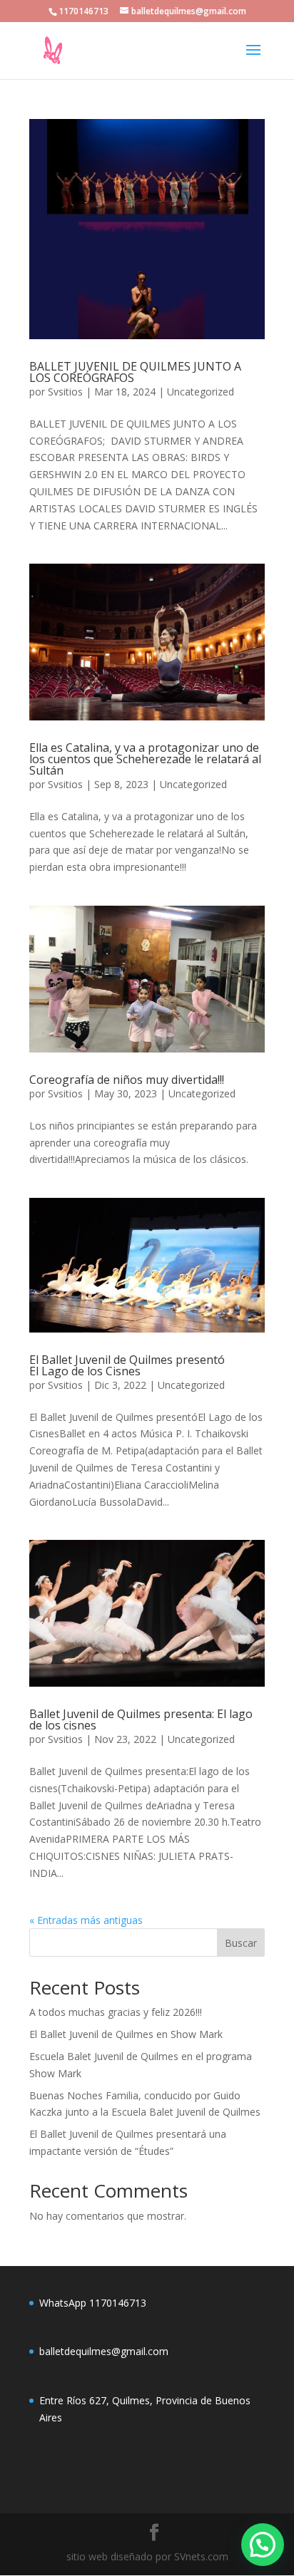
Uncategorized (201, 392)
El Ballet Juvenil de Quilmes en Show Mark (126, 2034)
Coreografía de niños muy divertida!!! (127, 1080)
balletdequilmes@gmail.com (104, 2351)
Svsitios (65, 392)
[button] (263, 2545)
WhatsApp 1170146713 (93, 2303)
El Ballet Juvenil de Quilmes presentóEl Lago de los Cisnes (127, 1365)
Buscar (241, 1943)
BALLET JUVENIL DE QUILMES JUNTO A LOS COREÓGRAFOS (135, 372)
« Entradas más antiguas (86, 1920)
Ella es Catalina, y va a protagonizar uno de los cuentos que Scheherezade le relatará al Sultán (145, 759)
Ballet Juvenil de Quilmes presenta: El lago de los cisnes (141, 1719)
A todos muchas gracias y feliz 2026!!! (116, 2012)
